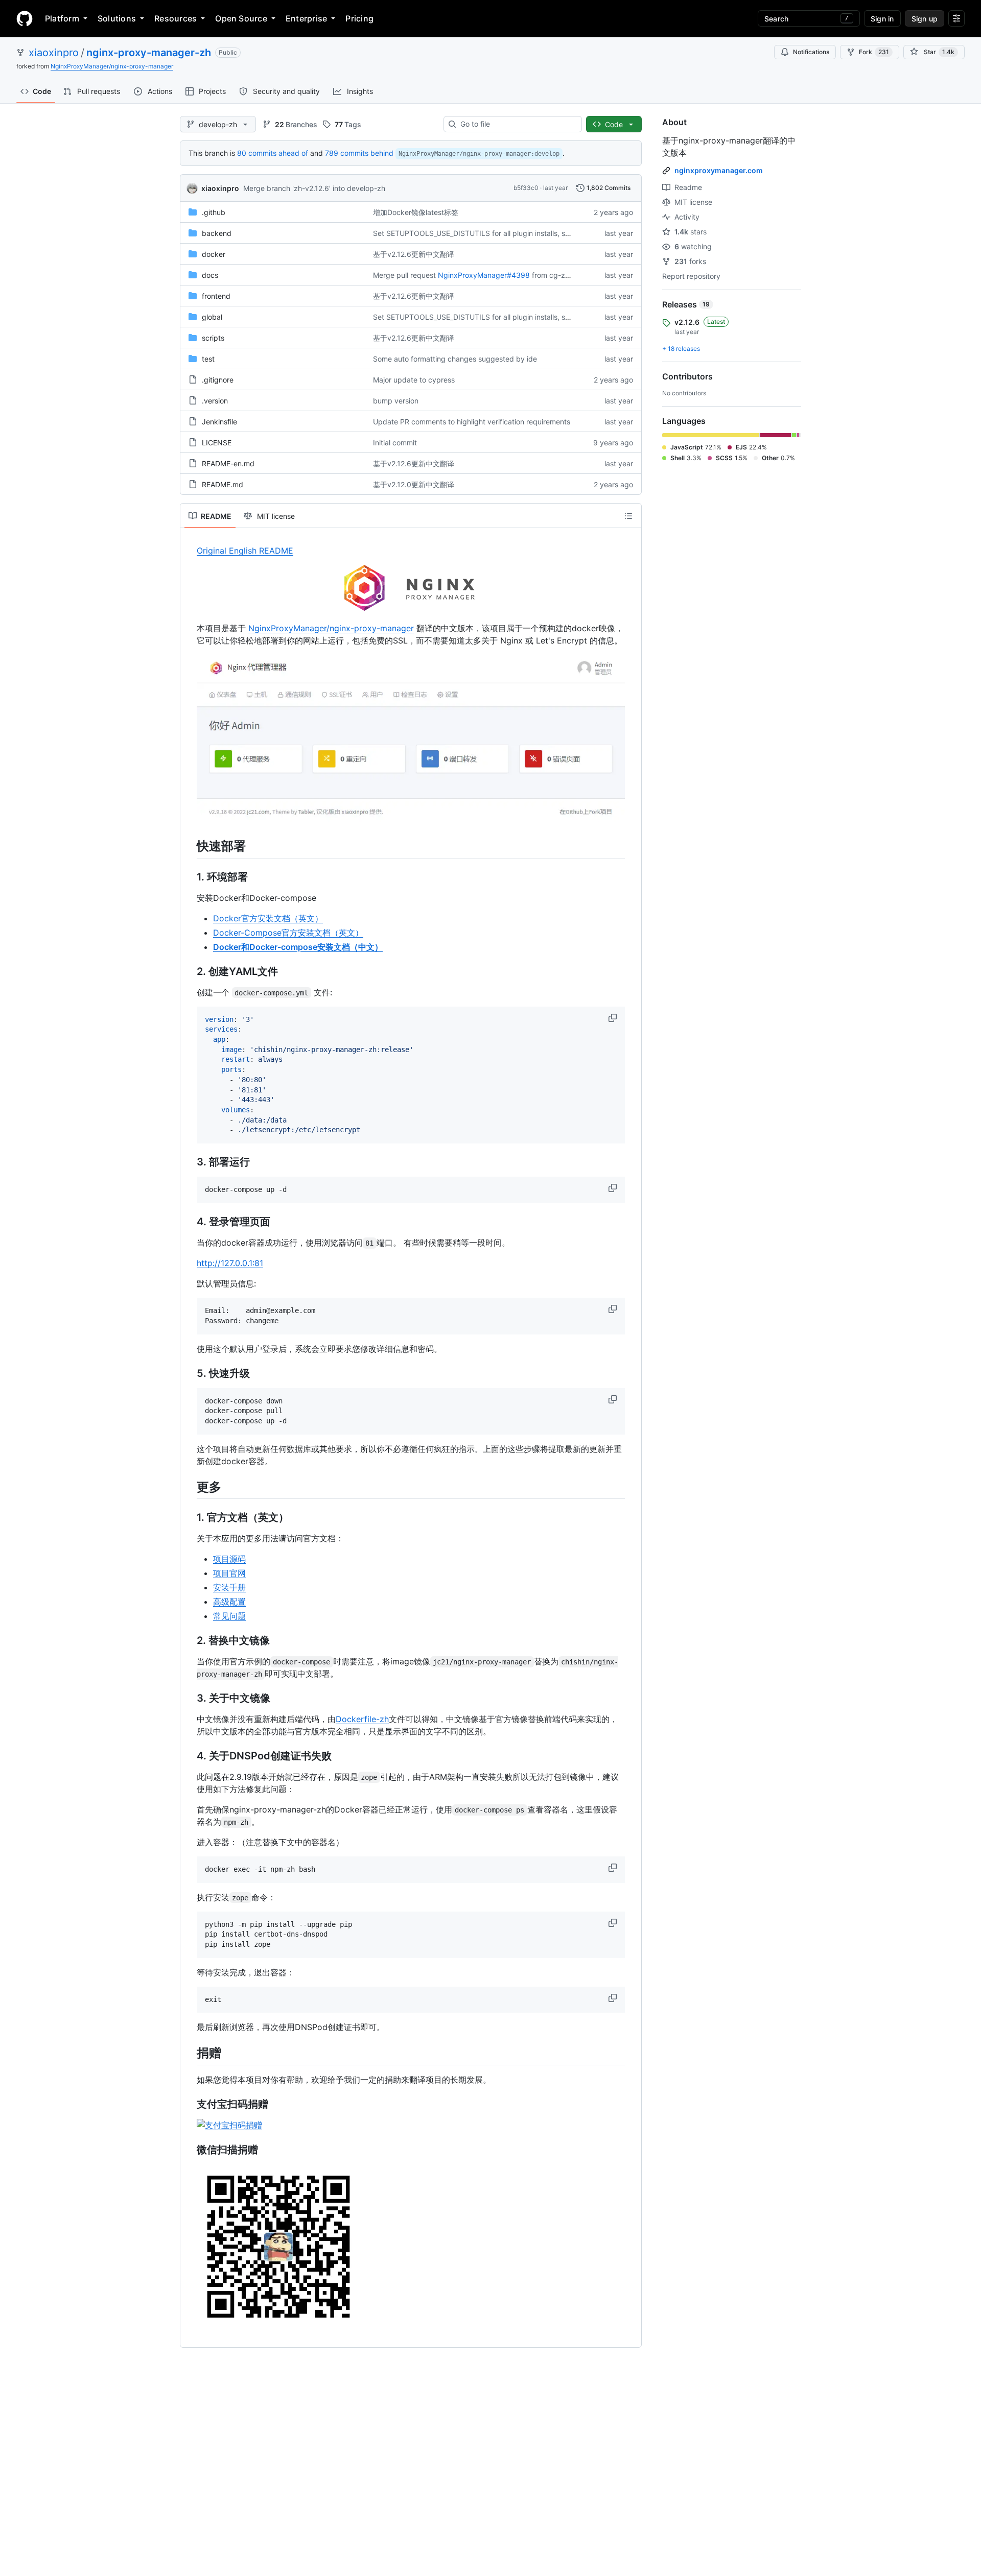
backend (217, 233)
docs (210, 275)
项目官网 (229, 1573)
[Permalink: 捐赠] (190, 2053)
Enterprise (306, 18)
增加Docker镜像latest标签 (416, 212)
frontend (216, 296)
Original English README (245, 551)
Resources (176, 18)
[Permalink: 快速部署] (190, 846)
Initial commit (395, 443)
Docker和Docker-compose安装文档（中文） (298, 947)
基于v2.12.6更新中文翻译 (414, 254)
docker (214, 254)
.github (214, 212)
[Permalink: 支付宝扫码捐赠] (190, 2104)
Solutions (117, 18)
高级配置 (229, 1602)
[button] (614, 1018)
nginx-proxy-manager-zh (149, 53)
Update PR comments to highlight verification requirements (472, 422)
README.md (223, 484)
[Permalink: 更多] (190, 1487)
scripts (213, 338)
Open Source (241, 18)
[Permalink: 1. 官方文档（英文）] (190, 1517)
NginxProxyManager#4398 (484, 275)
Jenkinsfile (219, 422)
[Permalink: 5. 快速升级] (190, 1373)
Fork (874, 52)
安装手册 (229, 1587)
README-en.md (228, 463)
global (212, 317)
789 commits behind (359, 153)
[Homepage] (25, 18)
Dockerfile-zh (362, 1719)
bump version (396, 401)
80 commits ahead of (273, 153)
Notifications (811, 52)
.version (215, 401)
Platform (62, 18)
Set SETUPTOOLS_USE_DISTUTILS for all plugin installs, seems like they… (496, 233)
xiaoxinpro (54, 53)
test (208, 359)
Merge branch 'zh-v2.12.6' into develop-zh (314, 188)
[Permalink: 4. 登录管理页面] (190, 1222)
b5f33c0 (526, 188)
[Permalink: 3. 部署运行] (190, 1162)
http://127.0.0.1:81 (230, 1263)
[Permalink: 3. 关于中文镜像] (190, 1698)
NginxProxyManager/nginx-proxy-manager (112, 66)
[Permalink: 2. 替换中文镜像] (190, 1640)
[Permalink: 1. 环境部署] (190, 877)
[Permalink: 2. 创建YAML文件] (190, 971)
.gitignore (218, 380)
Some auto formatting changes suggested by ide (455, 359)
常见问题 (229, 1616)
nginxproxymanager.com (719, 170)
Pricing (359, 18)
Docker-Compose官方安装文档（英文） (288, 933)
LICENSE (217, 443)
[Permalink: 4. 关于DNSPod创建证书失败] (190, 1756)
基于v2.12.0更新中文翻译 (414, 484)
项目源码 (229, 1559)
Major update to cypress (414, 380)
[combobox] (517, 124)
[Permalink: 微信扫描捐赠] (190, 2150)
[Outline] (628, 516)
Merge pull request (404, 275)
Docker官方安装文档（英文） (268, 918)
